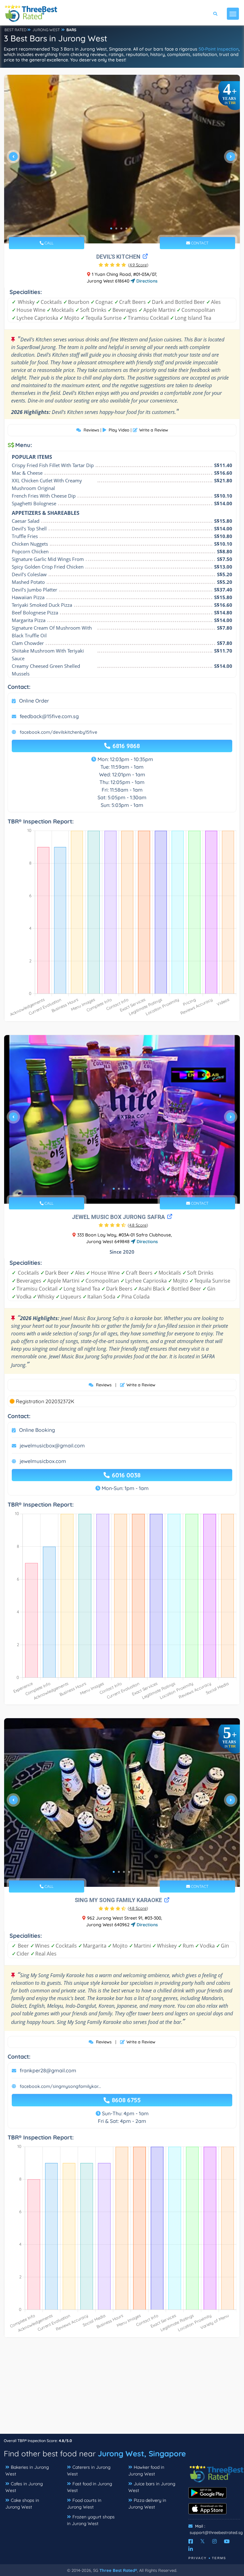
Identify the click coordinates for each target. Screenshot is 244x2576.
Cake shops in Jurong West (22, 2504)
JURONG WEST (46, 30)
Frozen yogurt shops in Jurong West (91, 2520)
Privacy (198, 2558)
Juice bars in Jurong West (152, 2487)
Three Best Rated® (118, 2570)
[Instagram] (214, 2541)
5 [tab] (132, 228)
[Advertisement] (122, 2389)
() (138, 265)
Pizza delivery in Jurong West (147, 2504)
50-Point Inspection (219, 49)
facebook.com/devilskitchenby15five (58, 732)
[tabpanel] (122, 159)
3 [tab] (121, 228)
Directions (146, 281)
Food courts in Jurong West (84, 2504)
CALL (48, 243)
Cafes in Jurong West (24, 2487)
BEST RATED (16, 30)
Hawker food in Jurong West (146, 2471)
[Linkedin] (191, 2549)
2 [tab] (116, 228)
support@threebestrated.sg (216, 2532)
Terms (219, 2558)
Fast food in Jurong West (90, 2487)
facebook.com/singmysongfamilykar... (60, 2086)
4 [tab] (126, 228)
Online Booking (37, 1430)
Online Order (34, 701)
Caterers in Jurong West (89, 2471)
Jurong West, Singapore (142, 2453)
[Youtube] (227, 2541)
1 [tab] (111, 228)
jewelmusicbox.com (43, 1461)
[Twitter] (203, 2541)
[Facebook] (191, 2541)
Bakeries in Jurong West (27, 2471)
